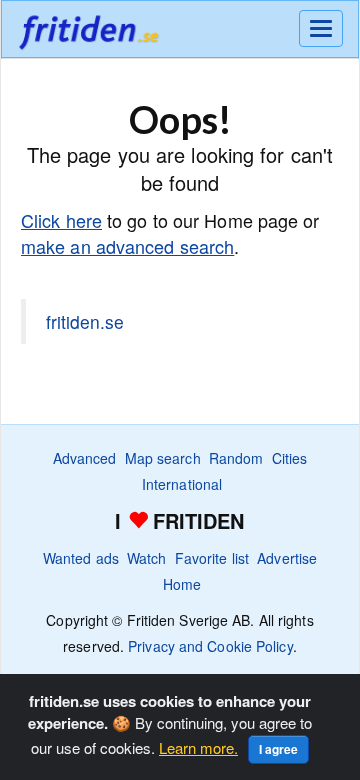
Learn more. (198, 747)
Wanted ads (81, 558)
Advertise (287, 558)
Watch (147, 558)
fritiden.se (85, 321)
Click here (61, 220)
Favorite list (212, 558)
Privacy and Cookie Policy (210, 646)
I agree (278, 749)
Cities (290, 458)
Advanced (85, 458)
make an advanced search (127, 246)
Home (182, 584)
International (182, 484)
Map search (163, 458)
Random (236, 458)
